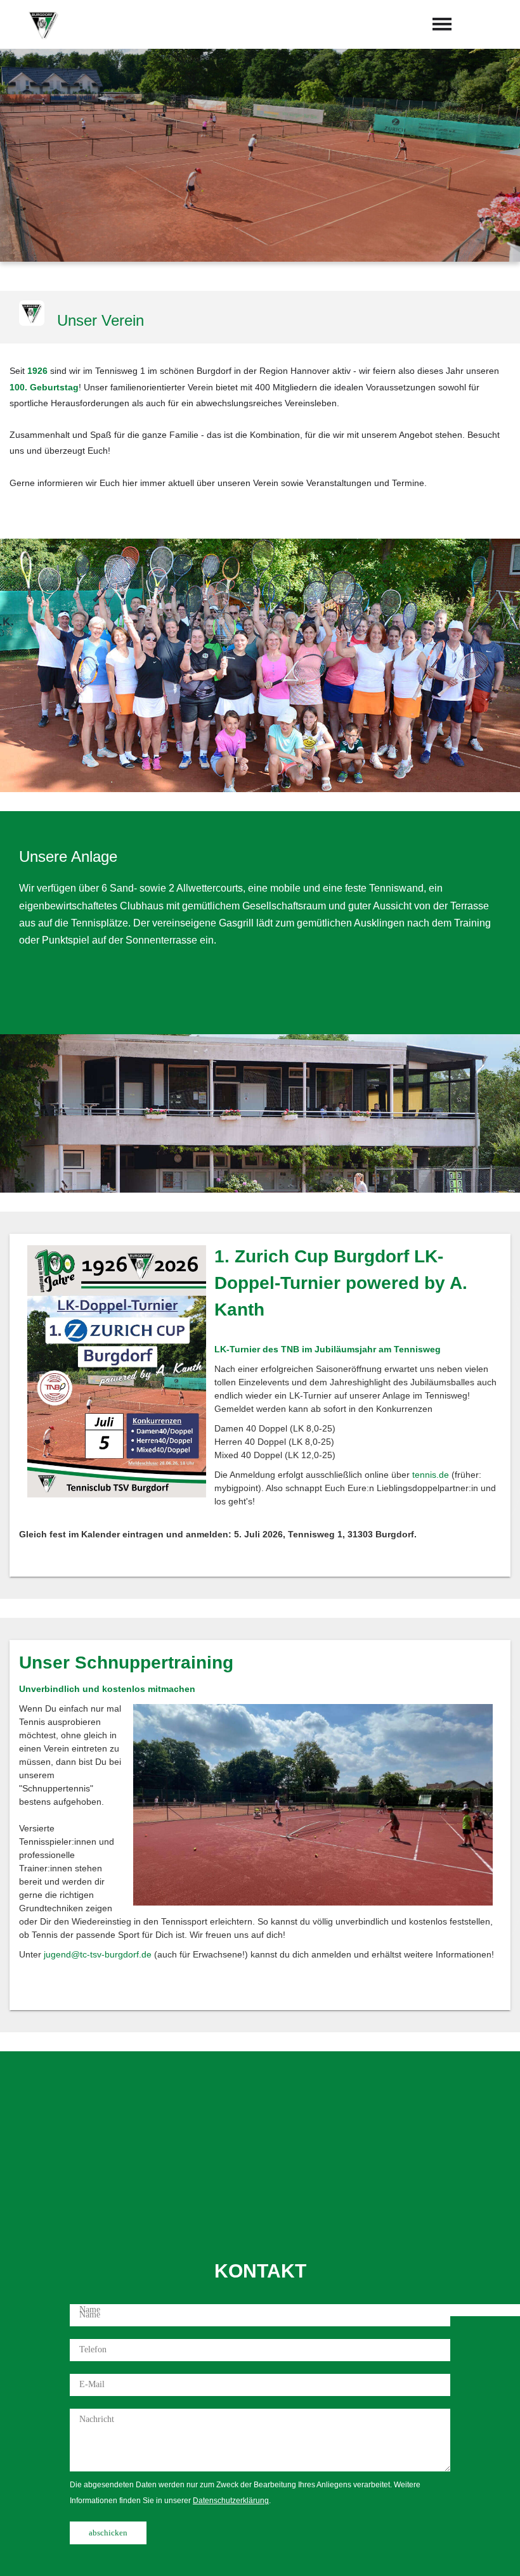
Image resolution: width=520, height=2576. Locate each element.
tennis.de (431, 1475)
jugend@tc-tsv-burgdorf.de (98, 1954)
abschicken (108, 2533)
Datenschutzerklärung (231, 2501)
